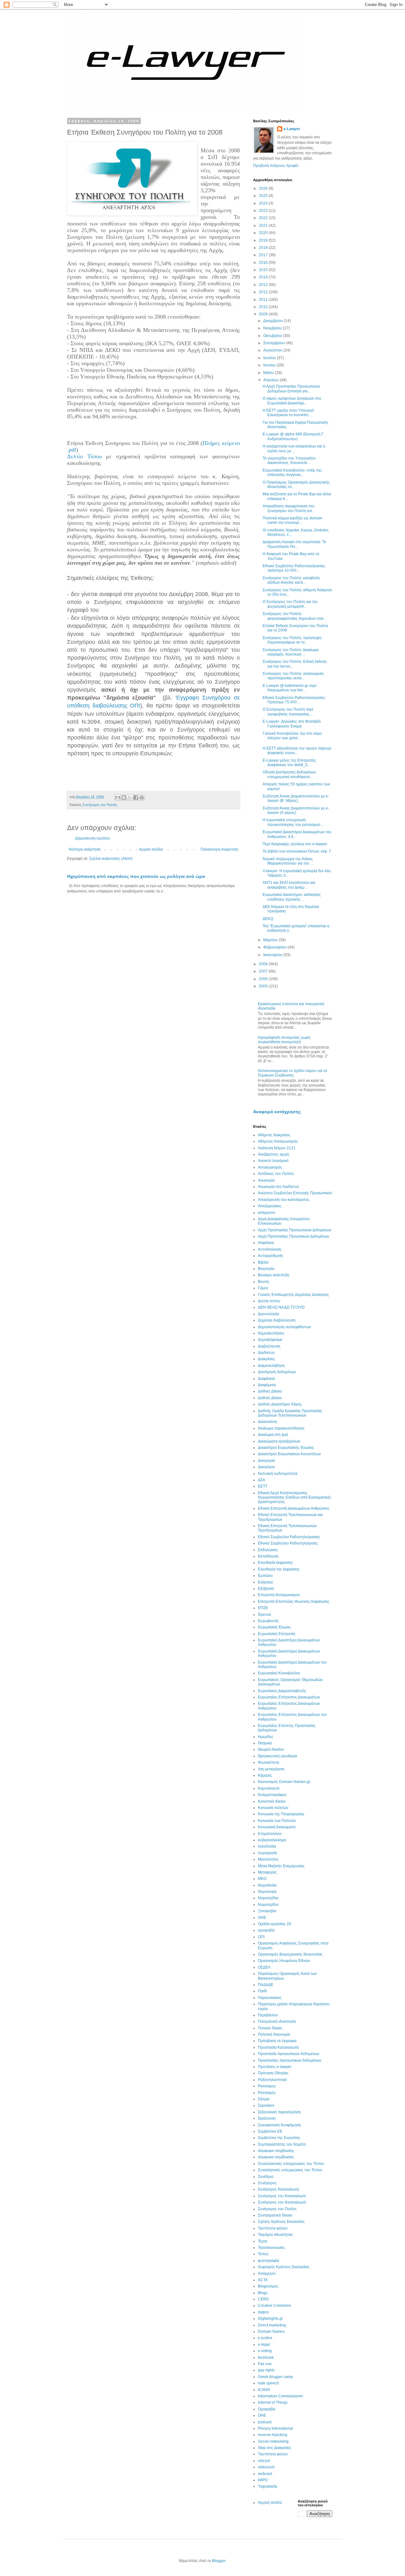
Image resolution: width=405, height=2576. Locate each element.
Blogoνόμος (268, 2286)
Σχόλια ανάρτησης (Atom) (111, 859)
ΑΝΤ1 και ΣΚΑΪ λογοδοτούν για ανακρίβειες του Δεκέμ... (289, 885)
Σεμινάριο (266, 2105)
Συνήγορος (267, 2183)
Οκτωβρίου (273, 336)
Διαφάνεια (266, 1379)
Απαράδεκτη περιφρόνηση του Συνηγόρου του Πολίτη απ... (289, 508)
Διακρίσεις (267, 1359)
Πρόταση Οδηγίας (273, 2073)
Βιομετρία (266, 1269)
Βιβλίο (263, 1262)
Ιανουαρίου (273, 955)
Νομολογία (267, 1892)
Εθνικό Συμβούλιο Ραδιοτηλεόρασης (289, 1537)
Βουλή (263, 1282)
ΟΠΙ (261, 1937)
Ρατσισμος (267, 2086)
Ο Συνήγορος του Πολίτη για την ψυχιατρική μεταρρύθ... (290, 604)
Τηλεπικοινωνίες (271, 2248)
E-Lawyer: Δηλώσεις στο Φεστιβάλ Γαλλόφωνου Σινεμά (292, 724)
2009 (264, 314)
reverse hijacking (273, 2435)
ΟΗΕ (262, 1918)
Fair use (265, 2364)
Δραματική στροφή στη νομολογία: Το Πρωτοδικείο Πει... (294, 544)
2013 (264, 285)
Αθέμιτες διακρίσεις (274, 1135)
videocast (266, 2467)
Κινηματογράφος (272, 1795)
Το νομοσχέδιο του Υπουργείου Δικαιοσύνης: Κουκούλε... (289, 460)
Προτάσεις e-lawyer (275, 2067)
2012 (264, 292)
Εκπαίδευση (268, 1556)
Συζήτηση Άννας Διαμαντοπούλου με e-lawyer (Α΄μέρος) (296, 810)
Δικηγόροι (266, 1467)
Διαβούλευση (269, 1346)
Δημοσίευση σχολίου (93, 838)
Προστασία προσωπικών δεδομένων (289, 2054)
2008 (264, 964)
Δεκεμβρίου (274, 321)
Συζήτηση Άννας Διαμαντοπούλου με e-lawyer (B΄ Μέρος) (296, 798)
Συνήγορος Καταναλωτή (278, 2189)
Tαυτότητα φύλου (273, 2454)
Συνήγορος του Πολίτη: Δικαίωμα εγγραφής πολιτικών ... (291, 652)
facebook (266, 2357)
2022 (264, 218)
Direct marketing (272, 2325)
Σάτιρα (264, 2099)
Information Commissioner (280, 2396)
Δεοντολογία (268, 1314)
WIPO (263, 2480)
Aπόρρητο (267, 2274)
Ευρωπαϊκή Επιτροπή (277, 1634)
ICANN (264, 2390)
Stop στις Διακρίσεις (275, 2448)
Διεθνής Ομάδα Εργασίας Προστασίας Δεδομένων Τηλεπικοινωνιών (290, 1413)
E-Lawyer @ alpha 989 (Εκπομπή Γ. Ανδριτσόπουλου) (293, 436)
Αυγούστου (273, 350)
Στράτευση (267, 2118)
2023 (264, 211)
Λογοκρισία (268, 1853)
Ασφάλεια (266, 1243)
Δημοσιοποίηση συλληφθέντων (284, 1327)
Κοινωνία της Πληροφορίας (281, 1814)
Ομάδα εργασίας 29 (274, 1924)
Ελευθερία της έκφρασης (279, 1569)
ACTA (263, 2280)
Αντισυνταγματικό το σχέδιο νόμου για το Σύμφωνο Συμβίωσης (293, 1073)
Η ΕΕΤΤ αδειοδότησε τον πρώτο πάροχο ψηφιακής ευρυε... (297, 751)
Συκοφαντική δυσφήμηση (279, 2125)
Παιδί (262, 1991)
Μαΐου (269, 373)
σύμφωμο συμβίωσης (276, 2151)
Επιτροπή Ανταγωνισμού (279, 1595)
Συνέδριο (266, 2177)
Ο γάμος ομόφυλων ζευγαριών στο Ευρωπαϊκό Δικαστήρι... (292, 401)
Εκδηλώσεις (268, 1550)
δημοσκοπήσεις (271, 1333)
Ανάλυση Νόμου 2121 (277, 1148)
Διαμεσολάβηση (271, 1366)
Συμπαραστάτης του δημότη (282, 2144)
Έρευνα (264, 1615)
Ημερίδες (266, 1737)
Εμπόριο (265, 1576)
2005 (264, 986)
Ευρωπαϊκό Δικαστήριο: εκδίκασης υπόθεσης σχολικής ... (292, 897)
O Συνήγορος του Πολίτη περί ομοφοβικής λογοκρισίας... (288, 712)
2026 (264, 188)
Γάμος (263, 1288)
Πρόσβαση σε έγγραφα (277, 2041)
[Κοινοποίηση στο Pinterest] (142, 797)
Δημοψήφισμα (270, 1340)
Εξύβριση (266, 1589)
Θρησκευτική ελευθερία (277, 1756)
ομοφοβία (266, 1930)
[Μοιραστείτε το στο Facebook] (136, 797)
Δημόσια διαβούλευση (277, 1320)
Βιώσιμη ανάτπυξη (274, 1275)
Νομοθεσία (267, 1885)
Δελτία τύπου (269, 1301)
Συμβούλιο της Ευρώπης (279, 2138)
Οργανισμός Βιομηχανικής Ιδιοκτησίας (290, 1954)
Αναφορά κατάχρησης (277, 1112)
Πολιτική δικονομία (274, 2034)
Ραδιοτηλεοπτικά (272, 2080)
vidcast (264, 2461)
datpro (263, 2312)
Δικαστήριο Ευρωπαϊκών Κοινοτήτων (289, 1454)
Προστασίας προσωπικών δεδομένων (290, 2060)
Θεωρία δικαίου (271, 1749)
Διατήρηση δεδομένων (277, 1372)
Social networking (273, 2441)
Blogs (263, 2293)
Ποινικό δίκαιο (270, 2028)
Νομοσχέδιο (268, 1905)
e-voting (265, 2351)
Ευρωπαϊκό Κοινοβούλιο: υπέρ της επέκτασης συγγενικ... (292, 473)
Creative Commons (274, 2306)
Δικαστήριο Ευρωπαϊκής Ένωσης (286, 1448)
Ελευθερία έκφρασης (275, 1563)
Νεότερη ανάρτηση (85, 849)
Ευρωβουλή (268, 1621)
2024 (264, 203)
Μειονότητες (268, 1859)
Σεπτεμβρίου (274, 343)
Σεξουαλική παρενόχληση (279, 2112)
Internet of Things (273, 2402)
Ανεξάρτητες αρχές (274, 1154)
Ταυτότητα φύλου (273, 2228)
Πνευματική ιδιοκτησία (277, 2021)
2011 (264, 300)
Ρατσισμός (267, 2093)
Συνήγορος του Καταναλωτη (282, 2196)
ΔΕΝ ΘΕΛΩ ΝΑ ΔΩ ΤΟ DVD (281, 1307)
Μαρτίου (271, 940)
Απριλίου (271, 380)
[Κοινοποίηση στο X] (130, 797)
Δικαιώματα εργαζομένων (279, 1441)
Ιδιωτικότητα (268, 1762)
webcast (265, 2474)
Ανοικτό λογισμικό (273, 1161)
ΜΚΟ (262, 1879)
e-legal (264, 2344)
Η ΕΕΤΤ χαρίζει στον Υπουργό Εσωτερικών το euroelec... (288, 413)
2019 (264, 240)
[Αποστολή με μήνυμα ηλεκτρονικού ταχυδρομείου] (118, 797)
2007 (264, 971)
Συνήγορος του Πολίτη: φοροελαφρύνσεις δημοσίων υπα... (294, 616)
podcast (265, 2422)
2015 (264, 270)
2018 (264, 248)
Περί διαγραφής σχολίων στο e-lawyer (295, 844)
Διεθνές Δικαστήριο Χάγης (280, 1404)
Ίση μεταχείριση (271, 1769)
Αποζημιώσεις (270, 1206)
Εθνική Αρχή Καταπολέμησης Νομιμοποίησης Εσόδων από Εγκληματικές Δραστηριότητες (295, 1497)
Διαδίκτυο (266, 1353)
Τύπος (263, 2254)
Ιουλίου (270, 358)
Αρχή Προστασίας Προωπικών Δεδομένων (293, 1236)
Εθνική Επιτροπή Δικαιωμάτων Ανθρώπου (294, 1508)
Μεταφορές (267, 1872)
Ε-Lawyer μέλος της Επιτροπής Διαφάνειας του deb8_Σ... (289, 763)
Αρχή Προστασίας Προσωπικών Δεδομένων (295, 1230)
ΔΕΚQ (268, 919)
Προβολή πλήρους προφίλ (276, 166)
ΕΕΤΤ (263, 1486)
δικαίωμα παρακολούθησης (281, 1428)
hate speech (268, 2383)
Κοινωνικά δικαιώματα (277, 1827)
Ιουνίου (270, 365)
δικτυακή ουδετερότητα (278, 1474)
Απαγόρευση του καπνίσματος (284, 1200)
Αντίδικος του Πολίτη (276, 1174)
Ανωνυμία (266, 1180)
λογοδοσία (267, 1846)
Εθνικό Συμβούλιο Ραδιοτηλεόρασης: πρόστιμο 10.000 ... (294, 568)
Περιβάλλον (268, 2015)
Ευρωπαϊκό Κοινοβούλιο (279, 1673)
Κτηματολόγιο (270, 1834)
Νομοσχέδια (268, 1898)
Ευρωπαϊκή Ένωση (274, 1627)
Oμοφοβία (267, 2409)
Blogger (219, 2561)
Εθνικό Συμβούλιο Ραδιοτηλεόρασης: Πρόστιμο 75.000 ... (294, 700)
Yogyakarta (268, 2486)
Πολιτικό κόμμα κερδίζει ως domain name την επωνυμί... (293, 520)
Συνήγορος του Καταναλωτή (282, 2202)
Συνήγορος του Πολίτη (100, 805)
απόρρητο (267, 1213)
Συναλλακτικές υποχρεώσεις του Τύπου (291, 2164)
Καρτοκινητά (269, 1788)
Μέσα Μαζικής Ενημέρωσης (281, 1866)
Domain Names (271, 2332)
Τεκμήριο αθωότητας (275, 2235)
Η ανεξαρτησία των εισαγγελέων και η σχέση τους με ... (294, 448)
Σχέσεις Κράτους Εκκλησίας (281, 2222)
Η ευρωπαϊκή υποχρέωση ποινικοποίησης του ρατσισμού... (293, 822)
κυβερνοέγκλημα (272, 1840)
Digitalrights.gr (270, 2319)
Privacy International (275, 2428)
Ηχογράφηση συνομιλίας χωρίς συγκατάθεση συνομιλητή (284, 1040)
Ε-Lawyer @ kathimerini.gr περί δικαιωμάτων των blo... (290, 688)
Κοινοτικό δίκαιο (272, 1801)
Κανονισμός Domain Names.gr (284, 1782)
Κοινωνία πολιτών (273, 1808)
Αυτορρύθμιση (270, 1256)
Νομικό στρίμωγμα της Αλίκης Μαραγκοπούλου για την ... (288, 861)
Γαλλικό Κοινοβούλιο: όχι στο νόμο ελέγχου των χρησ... (292, 736)
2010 (264, 307)
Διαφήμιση (267, 1385)
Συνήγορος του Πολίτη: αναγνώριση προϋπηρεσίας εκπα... (293, 676)
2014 (264, 277)
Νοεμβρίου (273, 328)
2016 (264, 263)
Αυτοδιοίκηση (270, 1249)
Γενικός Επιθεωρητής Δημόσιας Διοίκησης (293, 1295)
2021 (264, 225)
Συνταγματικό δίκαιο (275, 2215)
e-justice (265, 2338)
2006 (264, 979)
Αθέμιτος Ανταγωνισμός (278, 1141)
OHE (262, 2415)
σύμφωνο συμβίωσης (276, 2157)
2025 (264, 196)
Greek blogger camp (275, 2377)
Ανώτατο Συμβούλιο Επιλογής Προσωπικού (295, 1193)
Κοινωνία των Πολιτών (277, 1821)
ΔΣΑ (262, 1480)
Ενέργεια (265, 1582)
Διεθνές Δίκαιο (270, 1398)
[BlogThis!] (124, 797)
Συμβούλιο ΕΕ (270, 2131)
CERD (263, 2299)
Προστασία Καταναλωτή (278, 2047)
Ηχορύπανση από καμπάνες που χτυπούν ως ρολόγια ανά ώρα (136, 876)
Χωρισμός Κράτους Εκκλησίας (284, 2267)
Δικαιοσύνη (268, 1422)
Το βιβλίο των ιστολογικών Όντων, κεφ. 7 (297, 851)
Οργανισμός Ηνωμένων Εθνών (284, 1961)
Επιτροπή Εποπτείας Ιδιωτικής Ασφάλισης (294, 1602)
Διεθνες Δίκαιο (270, 1391)
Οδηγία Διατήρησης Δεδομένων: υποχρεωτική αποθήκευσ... (290, 774)
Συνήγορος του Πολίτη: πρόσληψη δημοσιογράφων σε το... (292, 640)
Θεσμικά (265, 1743)
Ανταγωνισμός (270, 1167)
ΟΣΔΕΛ (264, 1967)
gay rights (266, 2370)
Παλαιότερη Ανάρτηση (219, 849)
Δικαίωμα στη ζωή (273, 1435)
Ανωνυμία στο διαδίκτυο (278, 1187)
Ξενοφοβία (267, 1911)
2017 (264, 255)
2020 (264, 233)
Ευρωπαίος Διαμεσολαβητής (282, 1691)
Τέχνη (263, 2241)
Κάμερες (265, 1775)
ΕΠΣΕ (263, 1608)
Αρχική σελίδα (151, 849)
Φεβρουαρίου (275, 947)
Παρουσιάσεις (270, 1998)
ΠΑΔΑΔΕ (266, 1985)
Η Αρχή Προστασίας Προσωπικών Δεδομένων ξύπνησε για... (291, 389)
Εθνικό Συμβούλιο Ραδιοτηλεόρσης (288, 1543)
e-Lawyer (292, 129)
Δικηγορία (266, 1461)
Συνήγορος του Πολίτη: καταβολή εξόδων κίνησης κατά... (291, 580)
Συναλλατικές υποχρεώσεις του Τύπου (290, 2170)
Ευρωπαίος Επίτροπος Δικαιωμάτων (289, 1697)
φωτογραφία (268, 2261)
